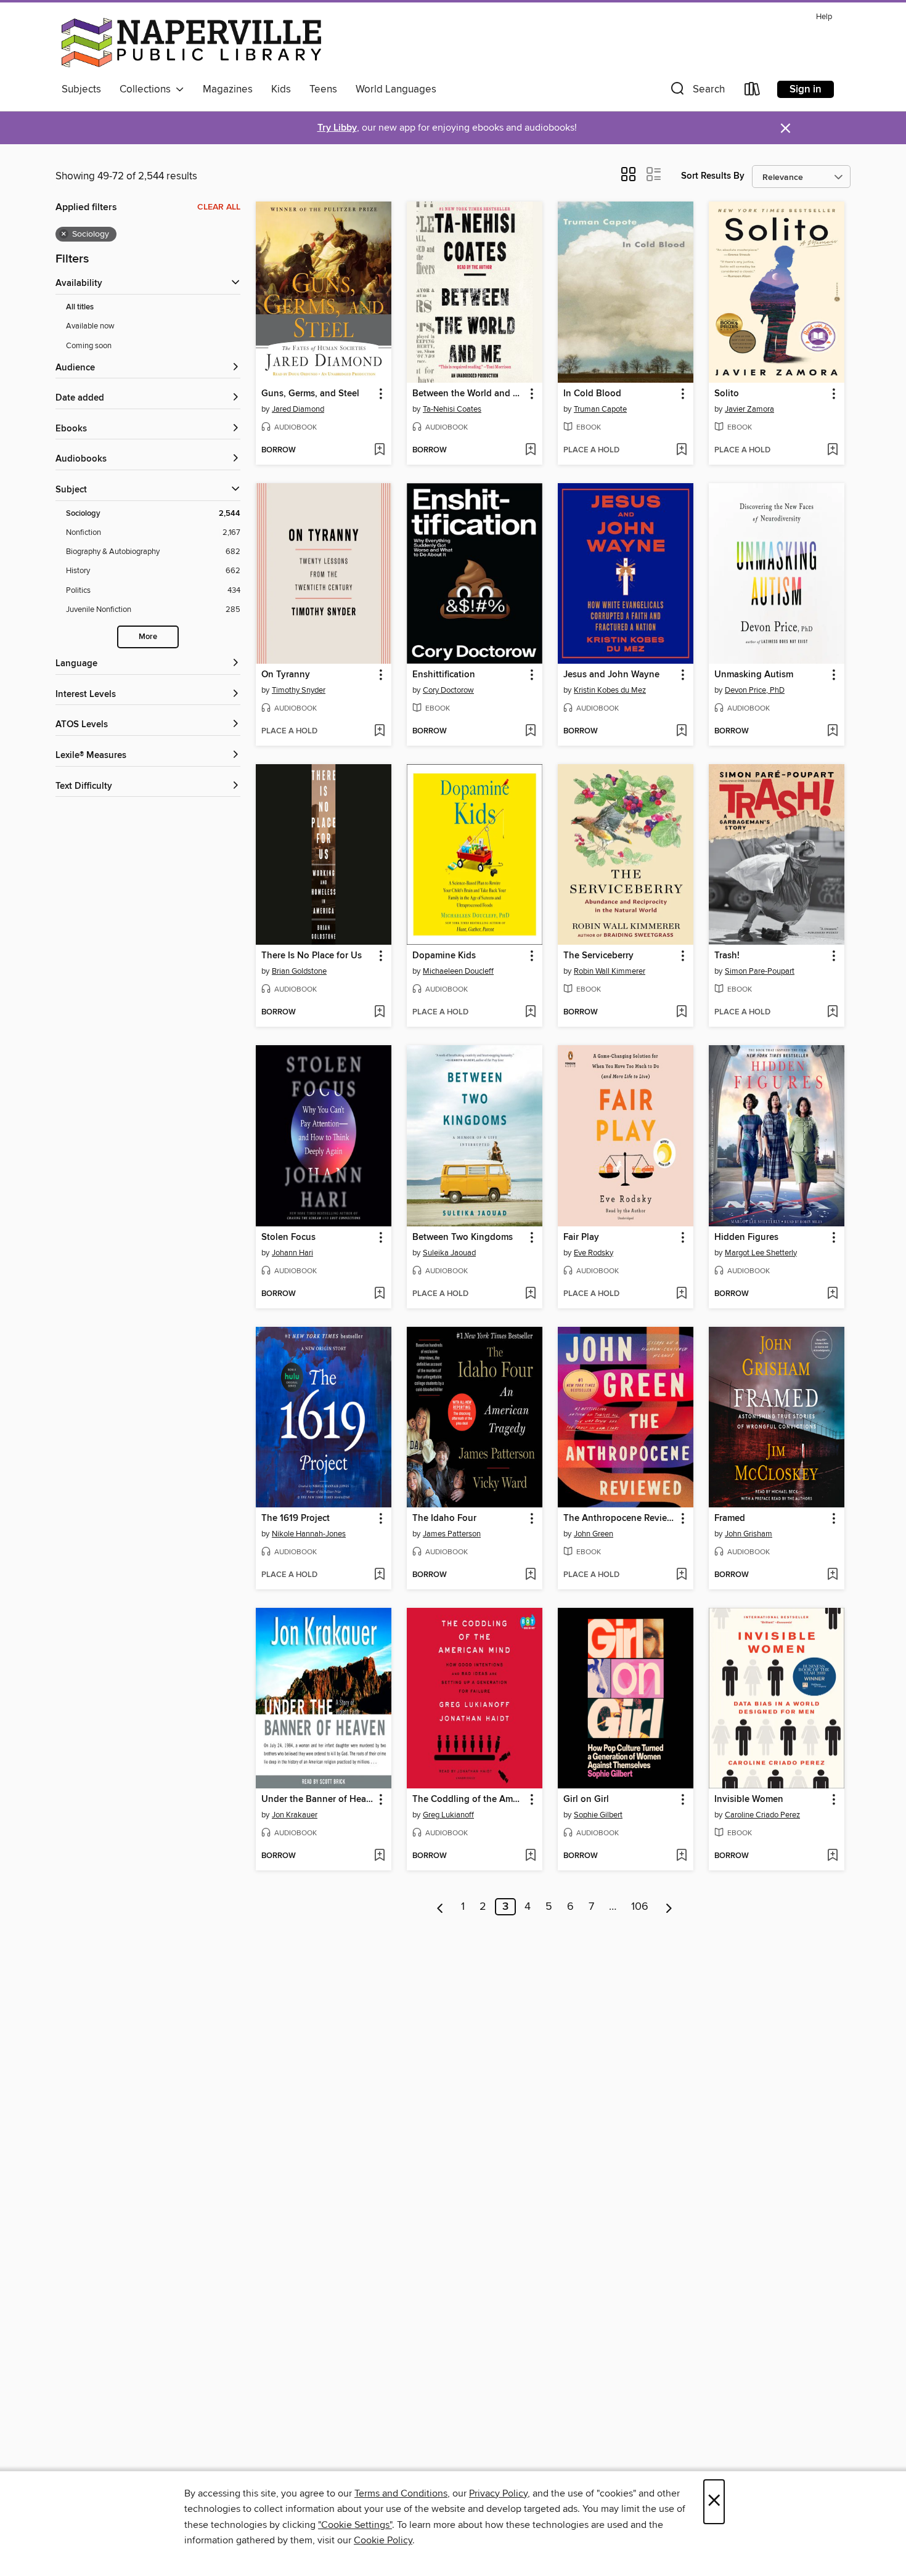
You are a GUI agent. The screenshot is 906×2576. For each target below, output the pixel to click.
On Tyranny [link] (286, 675)
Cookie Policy (383, 2540)
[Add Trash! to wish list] (832, 1013)
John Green (594, 1534)
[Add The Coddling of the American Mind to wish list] (530, 1856)
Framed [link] (730, 1518)
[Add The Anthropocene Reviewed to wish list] (681, 1575)
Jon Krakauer (295, 1815)
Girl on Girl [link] (586, 1800)
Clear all (219, 207)
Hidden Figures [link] (746, 1237)
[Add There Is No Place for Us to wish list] (379, 1013)
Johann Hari (292, 1253)
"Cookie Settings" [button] (355, 2525)
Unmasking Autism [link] (754, 675)
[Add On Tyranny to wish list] (379, 732)
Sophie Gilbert (598, 1815)
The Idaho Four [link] (444, 1518)
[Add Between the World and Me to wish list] (530, 450)
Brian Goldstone (299, 971)
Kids (281, 89)
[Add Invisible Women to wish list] (832, 1856)
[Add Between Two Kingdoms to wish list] (530, 1294)
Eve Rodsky (594, 1253)
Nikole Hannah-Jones (309, 1534)
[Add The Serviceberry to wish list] (681, 1013)
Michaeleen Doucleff (458, 971)
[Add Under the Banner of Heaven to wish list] (379, 1856)
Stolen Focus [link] (288, 1237)
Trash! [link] (727, 956)
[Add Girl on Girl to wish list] (681, 1856)
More (148, 637)
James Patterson (452, 1534)
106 (640, 1907)
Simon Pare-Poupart (760, 971)
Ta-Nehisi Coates (452, 409)
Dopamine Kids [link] (444, 956)
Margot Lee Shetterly (761, 1253)
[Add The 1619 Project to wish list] (379, 1575)
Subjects (81, 89)
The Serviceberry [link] (598, 956)
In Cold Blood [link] (592, 394)
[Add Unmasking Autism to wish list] (832, 732)
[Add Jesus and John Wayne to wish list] (681, 732)
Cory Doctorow (448, 690)
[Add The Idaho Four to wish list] (530, 1575)
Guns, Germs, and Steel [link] (310, 394)
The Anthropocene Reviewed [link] (620, 1518)
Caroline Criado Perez (762, 1815)
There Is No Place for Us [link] (312, 956)
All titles (80, 307)
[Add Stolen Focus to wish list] (379, 1294)
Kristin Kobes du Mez (610, 690)
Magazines (228, 89)
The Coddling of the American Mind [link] (469, 1800)
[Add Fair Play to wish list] (681, 1294)
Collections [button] (148, 89)
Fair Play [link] (581, 1237)
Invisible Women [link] (749, 1800)
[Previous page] (440, 1907)
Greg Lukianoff (448, 1815)
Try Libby (337, 128)
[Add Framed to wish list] (832, 1575)
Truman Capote (600, 409)
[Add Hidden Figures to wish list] (832, 1294)
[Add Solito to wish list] (832, 450)
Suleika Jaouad (449, 1253)
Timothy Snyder (299, 690)
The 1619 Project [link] (296, 1518)
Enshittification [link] (444, 675)
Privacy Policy (498, 2493)
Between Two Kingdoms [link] (463, 1237)
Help (824, 17)
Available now (90, 326)
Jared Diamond (298, 409)
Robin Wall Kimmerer (610, 971)
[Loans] (753, 92)
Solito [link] (727, 394)
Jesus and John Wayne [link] (611, 675)
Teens (323, 89)
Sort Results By (713, 176)
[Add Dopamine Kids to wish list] (530, 1013)
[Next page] (669, 1907)
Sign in (806, 89)
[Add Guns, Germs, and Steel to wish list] (379, 450)
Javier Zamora (749, 409)
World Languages (396, 89)
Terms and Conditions (401, 2493)
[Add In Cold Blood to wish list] (681, 450)
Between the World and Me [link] (469, 394)
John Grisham (749, 1534)
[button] (696, 92)
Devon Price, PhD (755, 690)
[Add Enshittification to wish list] (530, 732)
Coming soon (89, 346)
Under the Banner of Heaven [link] (318, 1800)
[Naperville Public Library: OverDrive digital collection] (191, 43)
